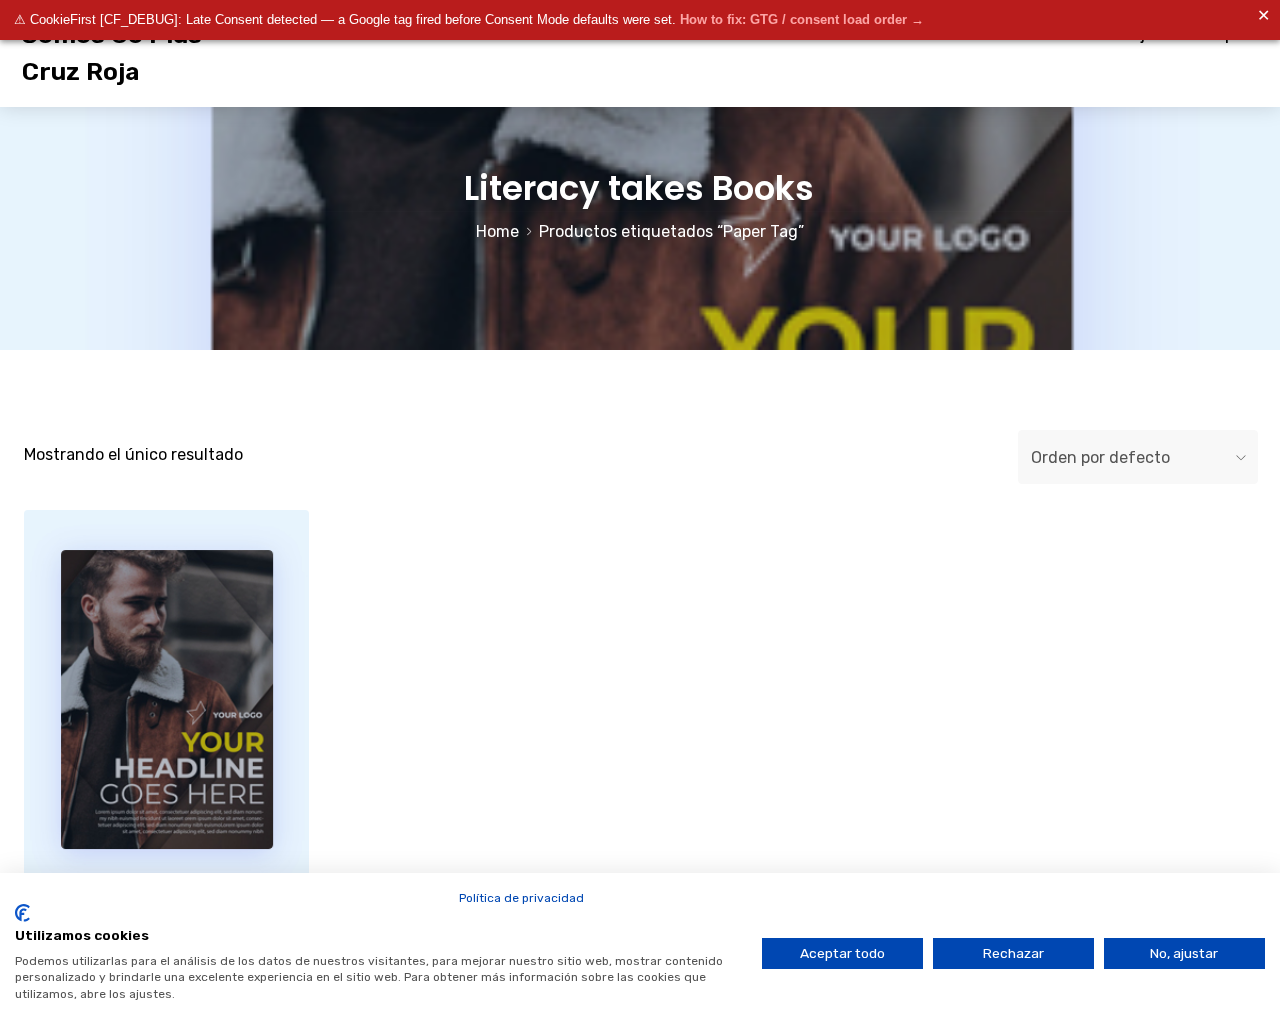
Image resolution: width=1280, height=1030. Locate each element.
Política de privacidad (521, 898)
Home (497, 231)
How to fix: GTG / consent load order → (802, 19)
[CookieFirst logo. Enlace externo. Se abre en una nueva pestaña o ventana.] (22, 913)
